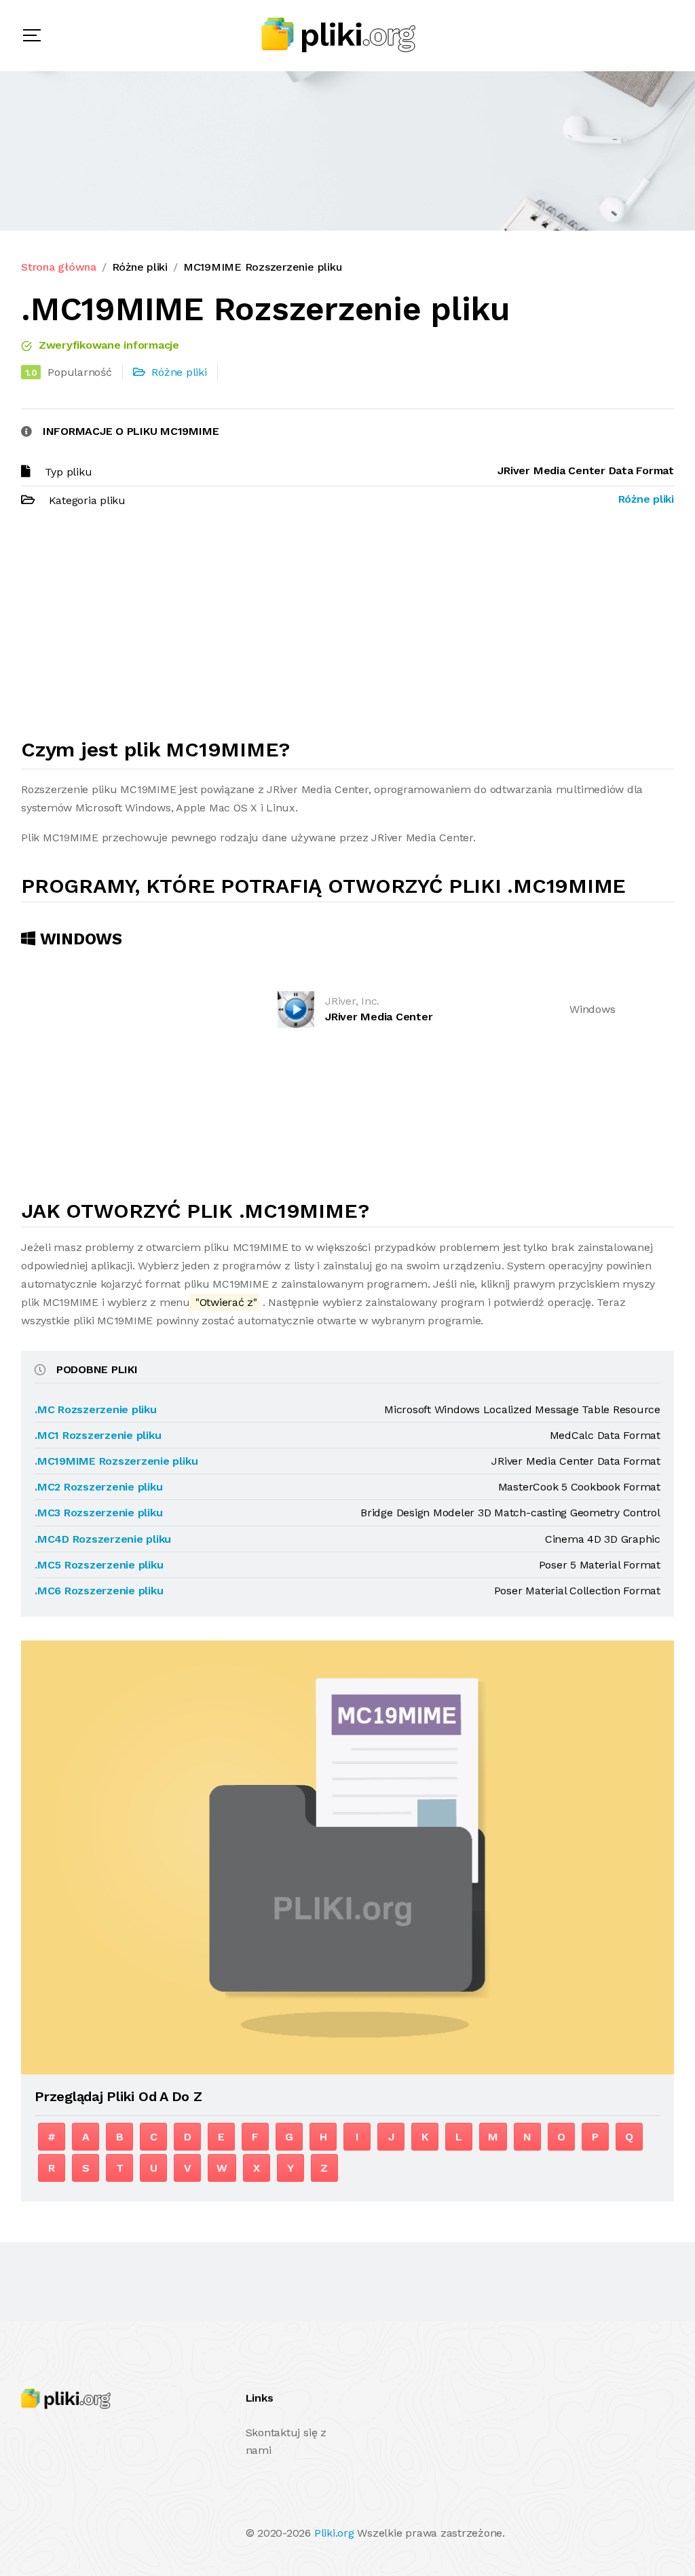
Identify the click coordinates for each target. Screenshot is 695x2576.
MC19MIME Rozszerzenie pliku (263, 267)
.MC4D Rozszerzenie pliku (103, 1539)
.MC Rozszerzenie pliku (96, 1409)
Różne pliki (140, 267)
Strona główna (59, 267)
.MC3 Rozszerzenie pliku (98, 1513)
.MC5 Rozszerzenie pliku (99, 1565)
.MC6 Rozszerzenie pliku (99, 1591)
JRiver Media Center (379, 1017)
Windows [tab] (79, 939)
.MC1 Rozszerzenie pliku (98, 1435)
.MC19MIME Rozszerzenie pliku (116, 1461)
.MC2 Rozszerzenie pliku (98, 1487)
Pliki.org (334, 2533)
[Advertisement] (347, 629)
